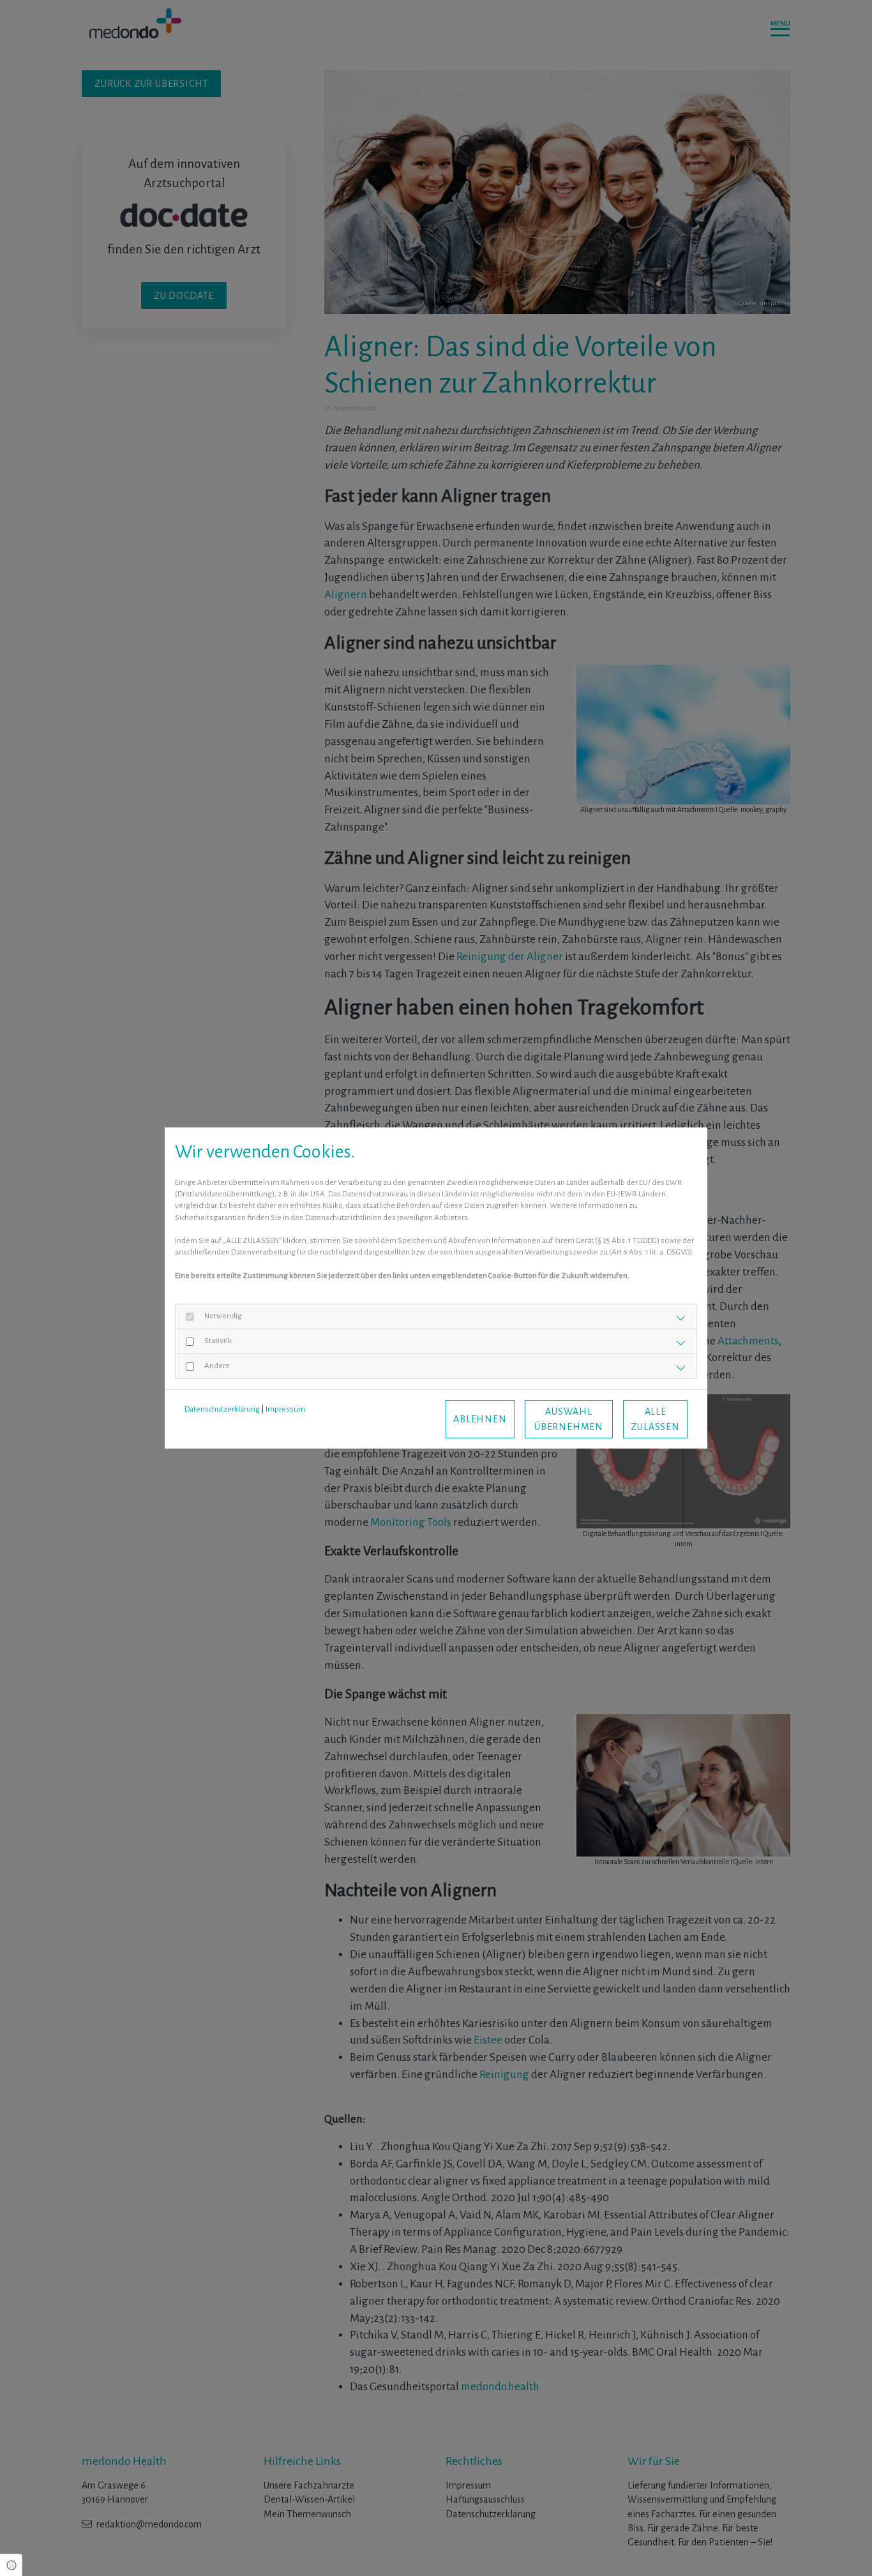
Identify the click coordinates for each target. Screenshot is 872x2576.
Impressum (285, 1409)
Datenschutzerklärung (222, 1409)
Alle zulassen (655, 1419)
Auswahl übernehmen (569, 1419)
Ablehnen (480, 1419)
